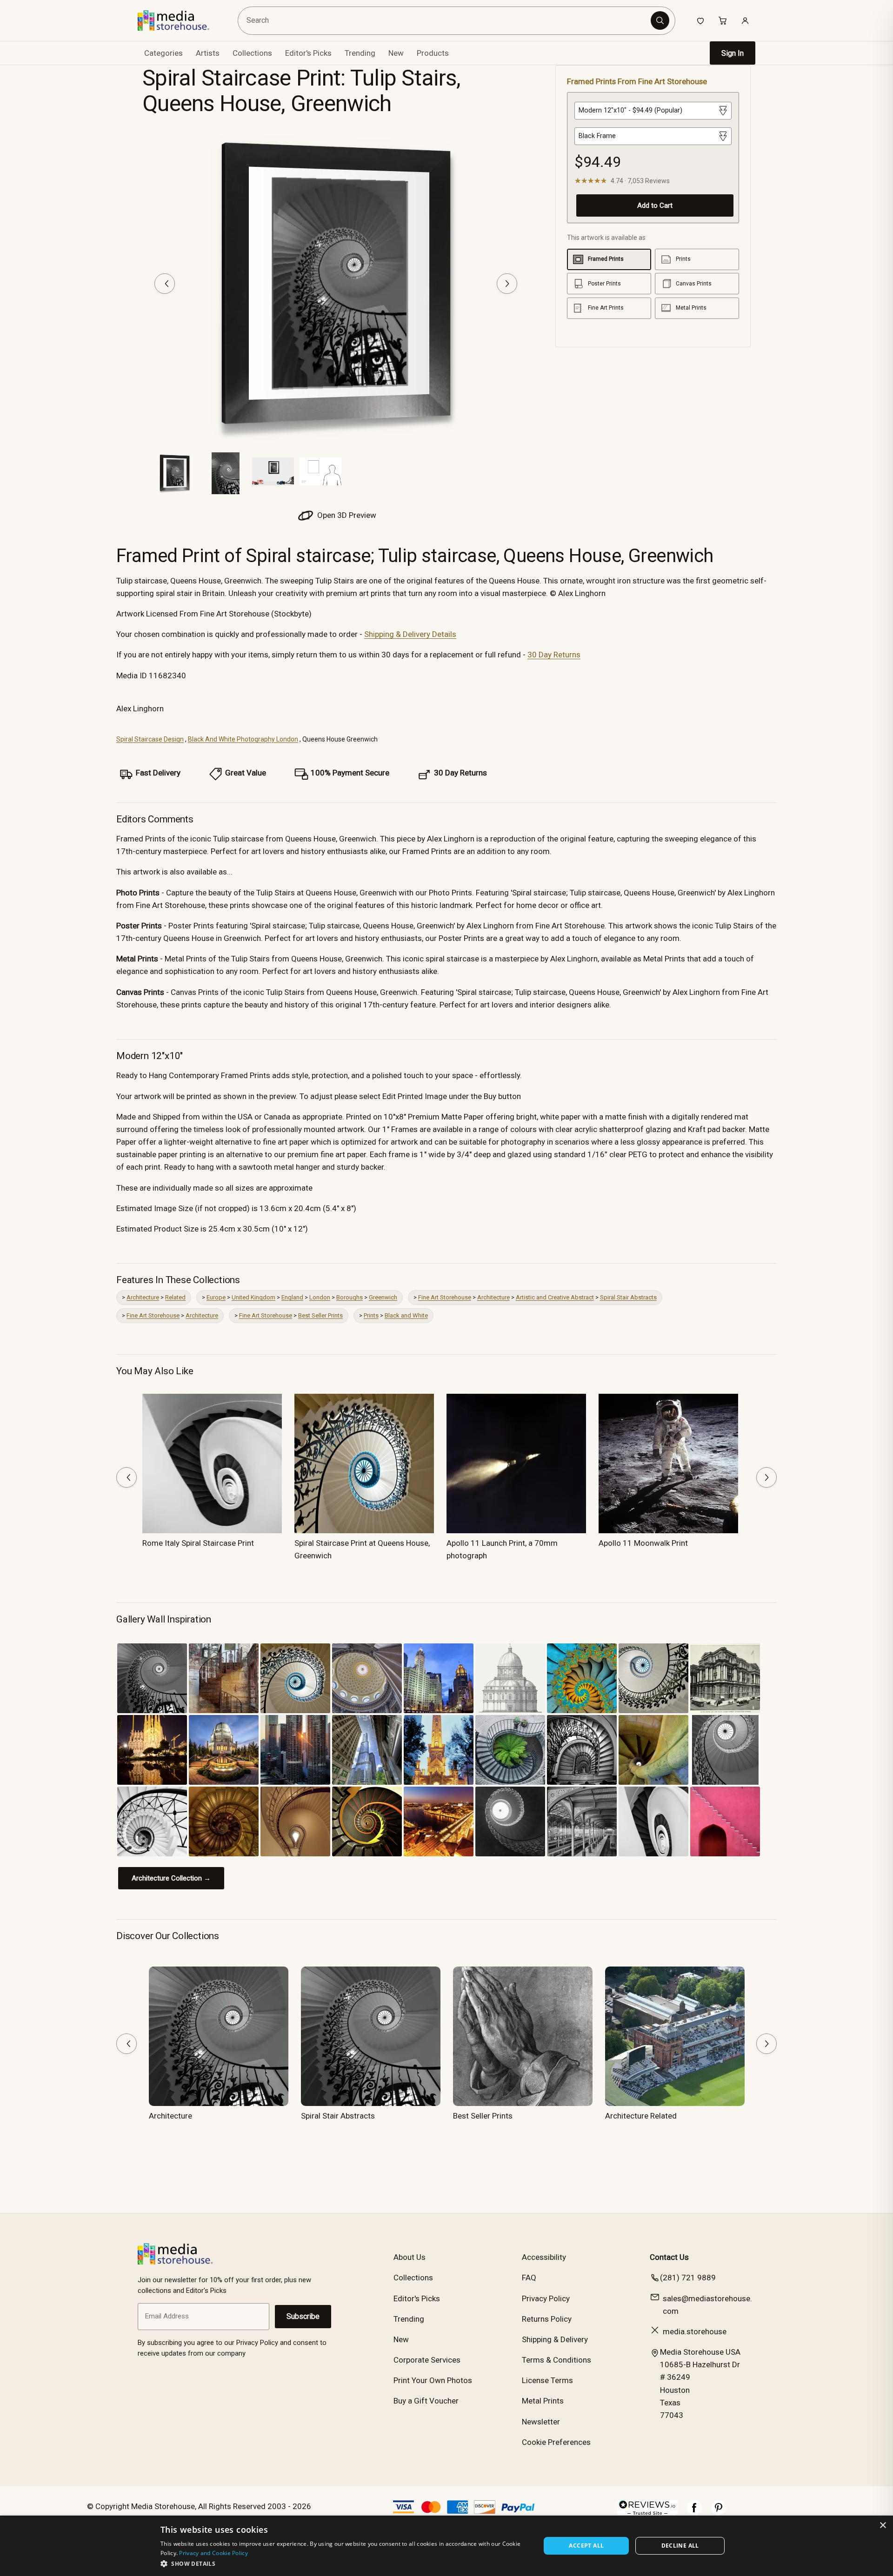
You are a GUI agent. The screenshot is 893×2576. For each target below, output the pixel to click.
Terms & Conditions (556, 2360)
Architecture (143, 1297)
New (396, 53)
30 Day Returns (554, 655)
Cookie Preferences (556, 2442)
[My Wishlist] (700, 20)
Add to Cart (655, 205)
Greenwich (383, 1297)
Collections (252, 53)
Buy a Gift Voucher (426, 2401)
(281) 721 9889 (688, 2278)
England (292, 1297)
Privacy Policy (546, 2298)
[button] (345, 2563)
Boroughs (350, 1297)
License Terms (547, 2380)
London (320, 1297)
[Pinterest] (719, 2512)
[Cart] (723, 20)
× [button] (883, 2526)
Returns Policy (547, 2319)
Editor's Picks (308, 53)
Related (175, 1297)
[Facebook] (694, 2512)
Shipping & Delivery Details (410, 634)
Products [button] (433, 53)
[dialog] (446, 2546)
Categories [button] (163, 53)
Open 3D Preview (346, 515)
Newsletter (541, 2422)
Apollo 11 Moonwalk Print (643, 1543)
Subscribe (303, 2316)
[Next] (507, 284)
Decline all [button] (680, 2546)
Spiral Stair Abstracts (628, 1297)
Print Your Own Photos (433, 2380)
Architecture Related (641, 2116)
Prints (371, 1315)
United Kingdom (253, 1297)
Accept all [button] (586, 2546)
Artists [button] (208, 53)
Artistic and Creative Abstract (555, 1297)
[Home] (180, 20)
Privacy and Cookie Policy (213, 2553)
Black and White (406, 1315)
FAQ (529, 2278)
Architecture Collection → (171, 1878)
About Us (410, 2257)
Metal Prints (543, 2401)
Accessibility (544, 2257)
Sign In (733, 53)
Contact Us (669, 2257)
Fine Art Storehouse (445, 1297)
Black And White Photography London (243, 739)
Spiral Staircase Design (150, 739)
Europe (216, 1297)
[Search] (660, 20)
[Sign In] (745, 20)
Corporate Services (427, 2360)
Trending (360, 53)
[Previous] (165, 284)
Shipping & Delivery (555, 2339)
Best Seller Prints (320, 1315)
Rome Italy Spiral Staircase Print (198, 1543)
